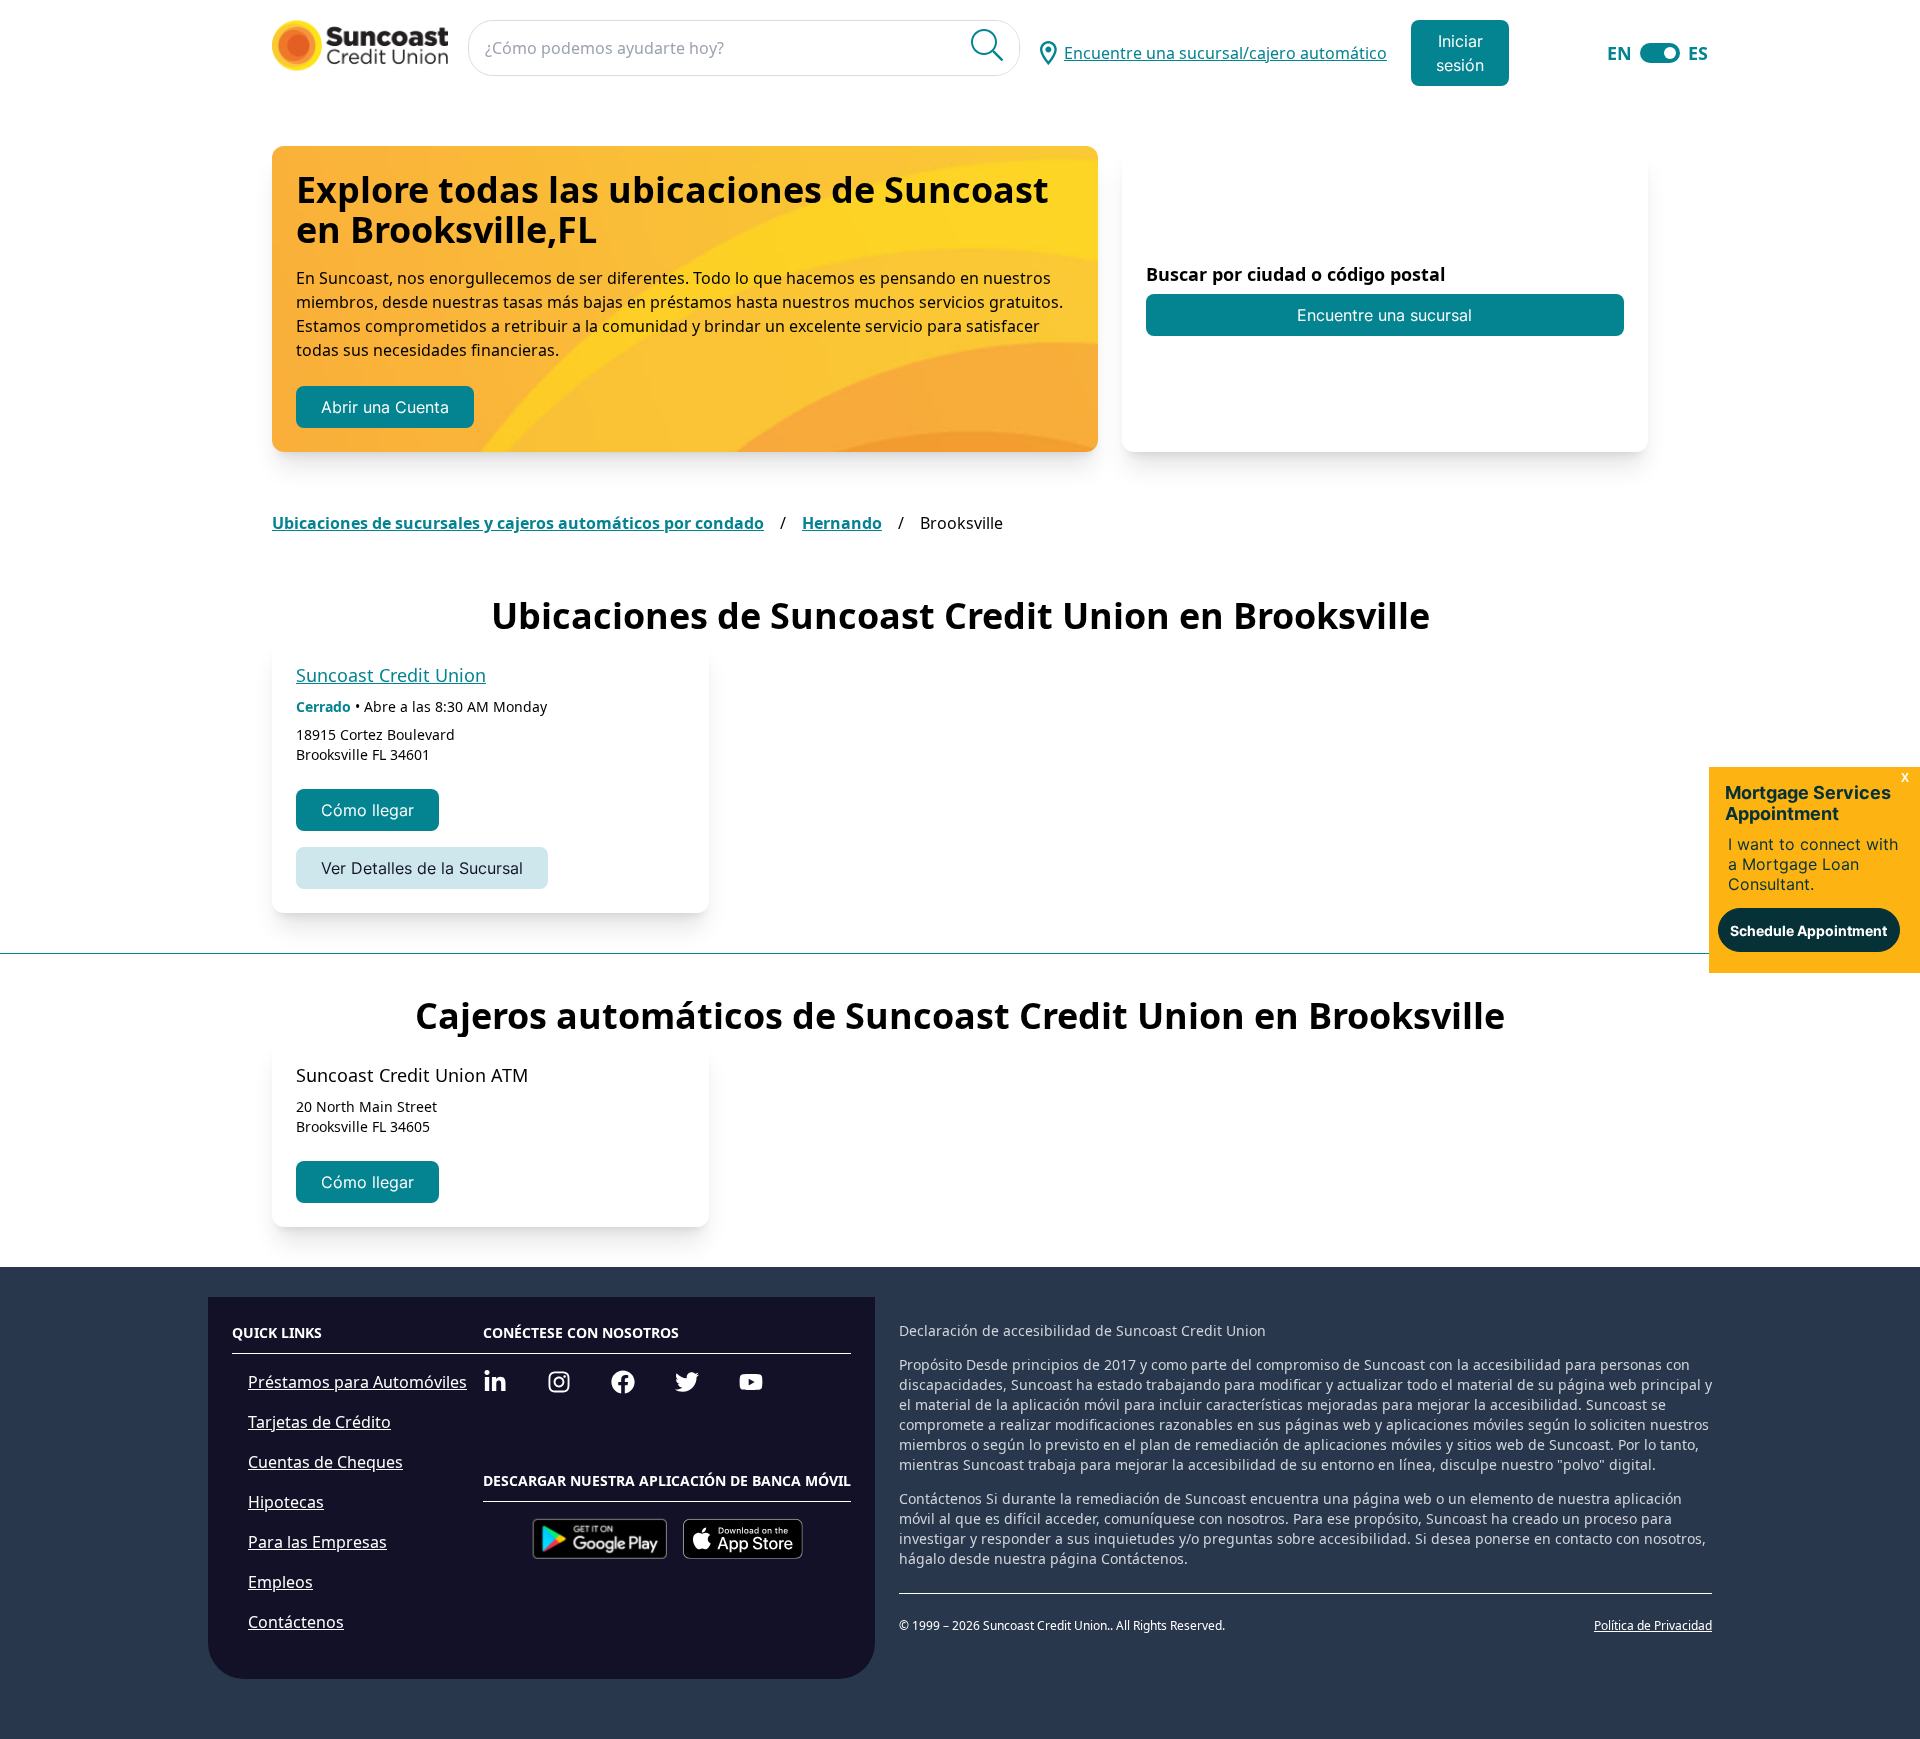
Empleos (280, 1582)
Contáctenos (296, 1622)
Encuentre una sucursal (1384, 315)
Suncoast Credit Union (391, 675)
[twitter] (687, 1382)
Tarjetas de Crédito (319, 1422)
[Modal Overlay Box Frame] (1814, 870)
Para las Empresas (317, 1542)
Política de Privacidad (1653, 1626)
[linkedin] (495, 1382)
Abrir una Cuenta (385, 407)
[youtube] (751, 1382)
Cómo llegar (367, 810)
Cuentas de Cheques (325, 1462)
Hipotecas (286, 1502)
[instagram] (559, 1382)
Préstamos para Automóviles (357, 1382)
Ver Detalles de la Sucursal (422, 868)
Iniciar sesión (1460, 53)
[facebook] (623, 1382)
